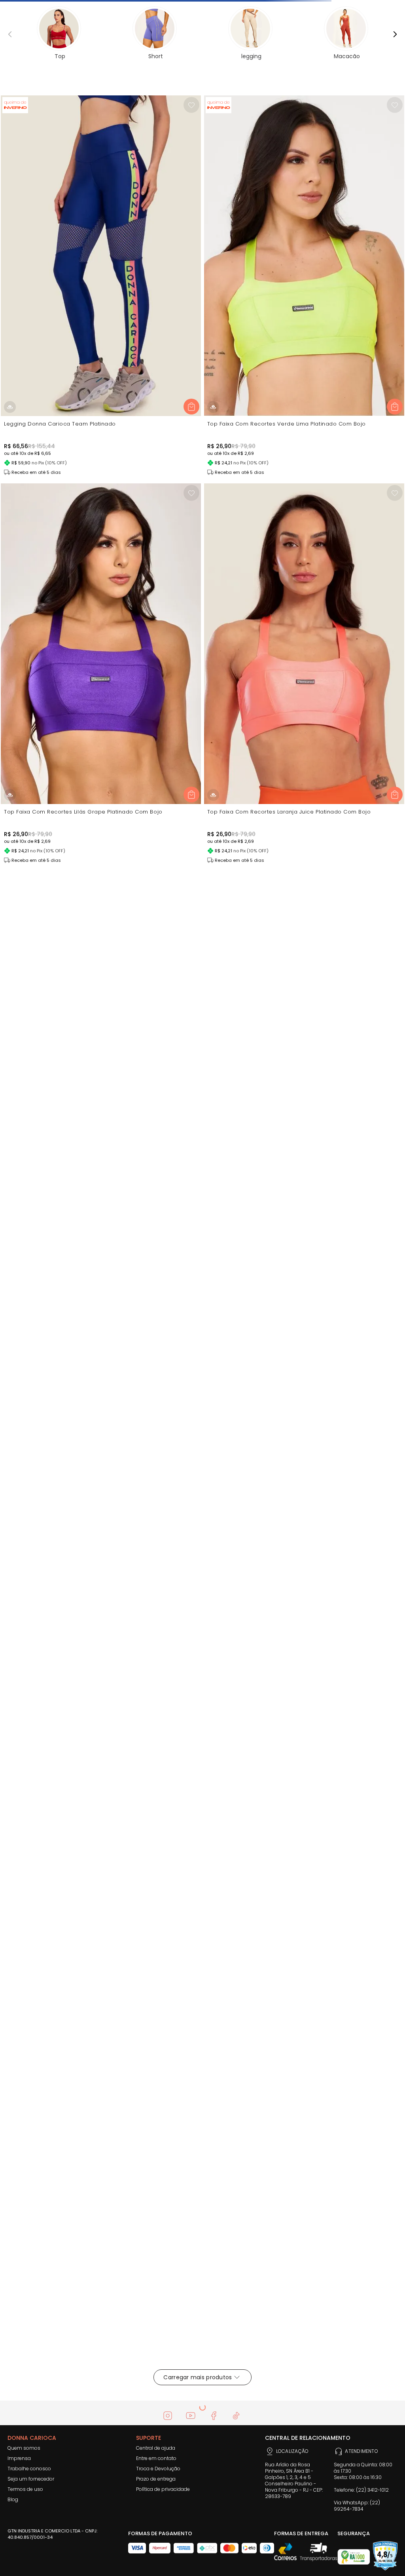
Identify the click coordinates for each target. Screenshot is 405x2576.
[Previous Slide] (6, 9)
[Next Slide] (399, 9)
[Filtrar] (24, 121)
